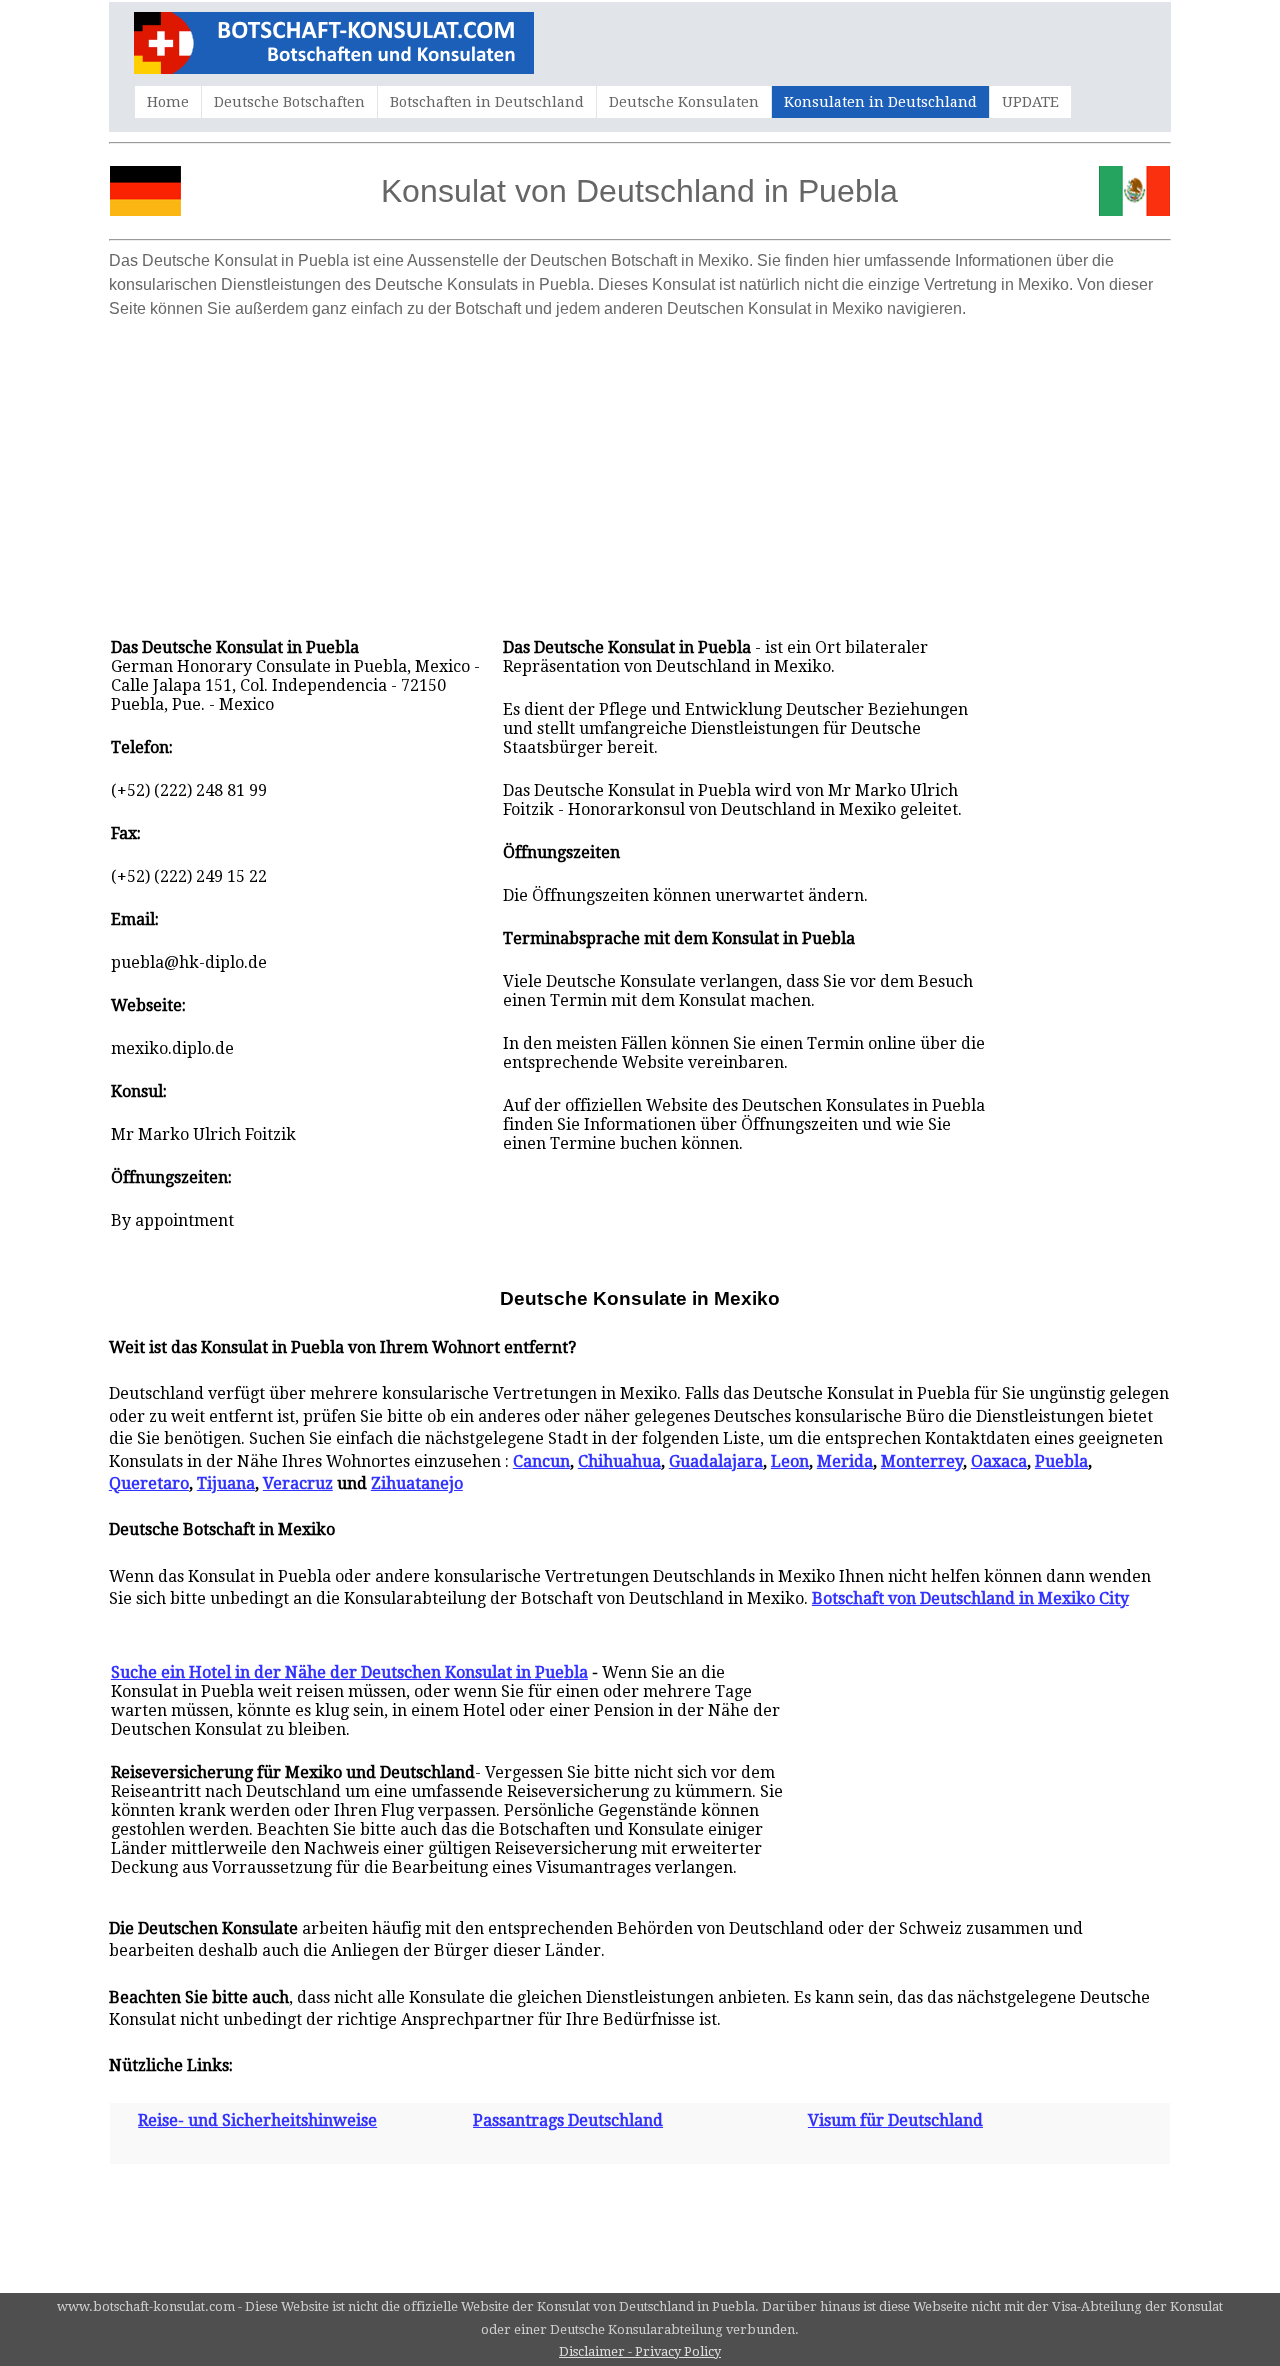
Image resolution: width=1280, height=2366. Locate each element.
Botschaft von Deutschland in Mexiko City (970, 1598)
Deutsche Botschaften (289, 102)
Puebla (1061, 1461)
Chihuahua (619, 1461)
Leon (790, 1461)
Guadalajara (716, 1461)
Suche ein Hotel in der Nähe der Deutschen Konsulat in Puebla (349, 1672)
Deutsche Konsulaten (684, 102)
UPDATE (1030, 102)
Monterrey (922, 1461)
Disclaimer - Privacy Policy (640, 2351)
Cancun (541, 1461)
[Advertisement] (640, 468)
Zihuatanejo (417, 1483)
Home (168, 102)
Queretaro (149, 1483)
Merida (845, 1461)
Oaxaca (999, 1461)
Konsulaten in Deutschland (880, 102)
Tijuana (226, 1483)
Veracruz (298, 1483)
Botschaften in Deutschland (487, 102)
